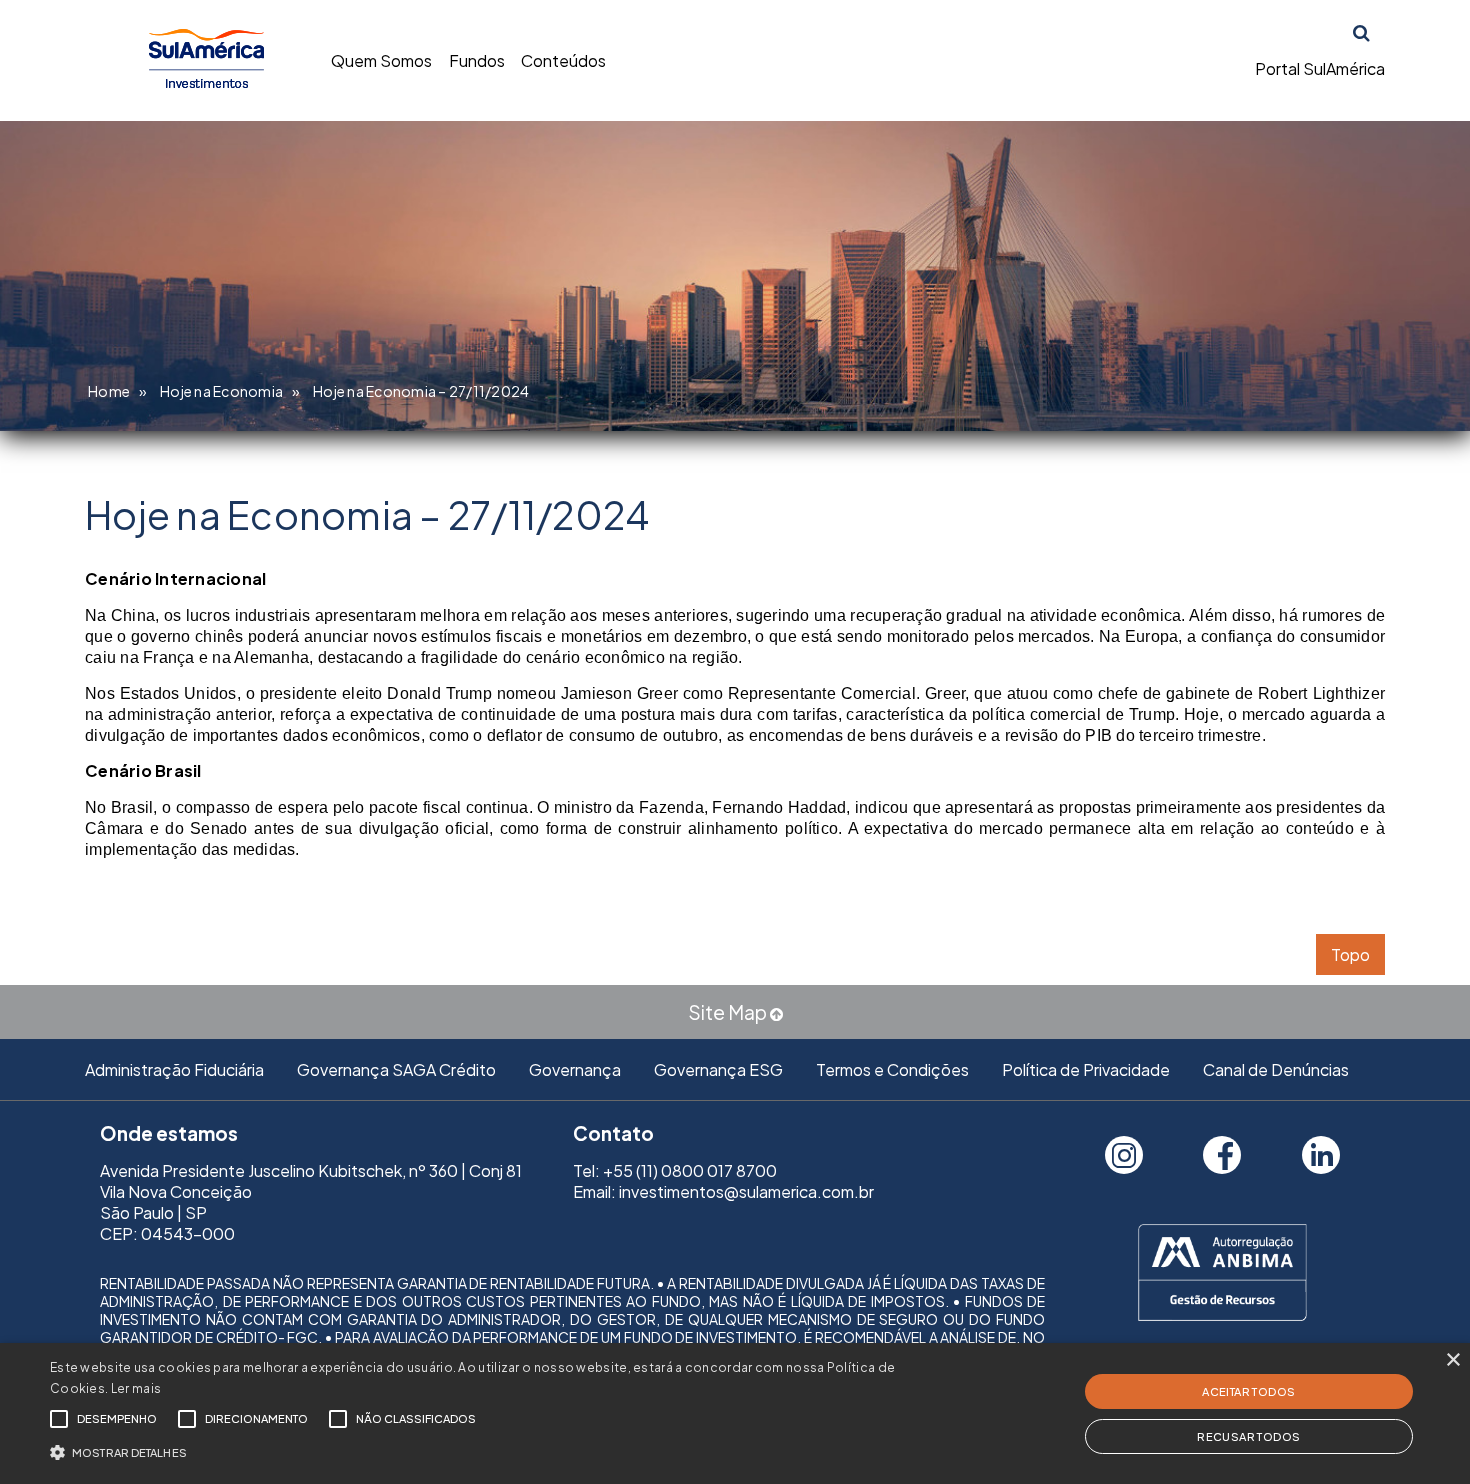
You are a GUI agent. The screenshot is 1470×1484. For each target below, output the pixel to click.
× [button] (1452, 1360)
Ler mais (136, 1388)
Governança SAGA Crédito (396, 1069)
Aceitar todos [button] (1248, 1391)
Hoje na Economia (221, 391)
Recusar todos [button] (1248, 1436)
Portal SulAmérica (1320, 68)
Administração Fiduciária (174, 1069)
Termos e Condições (892, 1069)
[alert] (735, 1413)
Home (109, 391)
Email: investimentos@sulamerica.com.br (723, 1191)
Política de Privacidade (1086, 1069)
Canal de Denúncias (1276, 1069)
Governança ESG (718, 1069)
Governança (575, 1069)
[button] (495, 1450)
